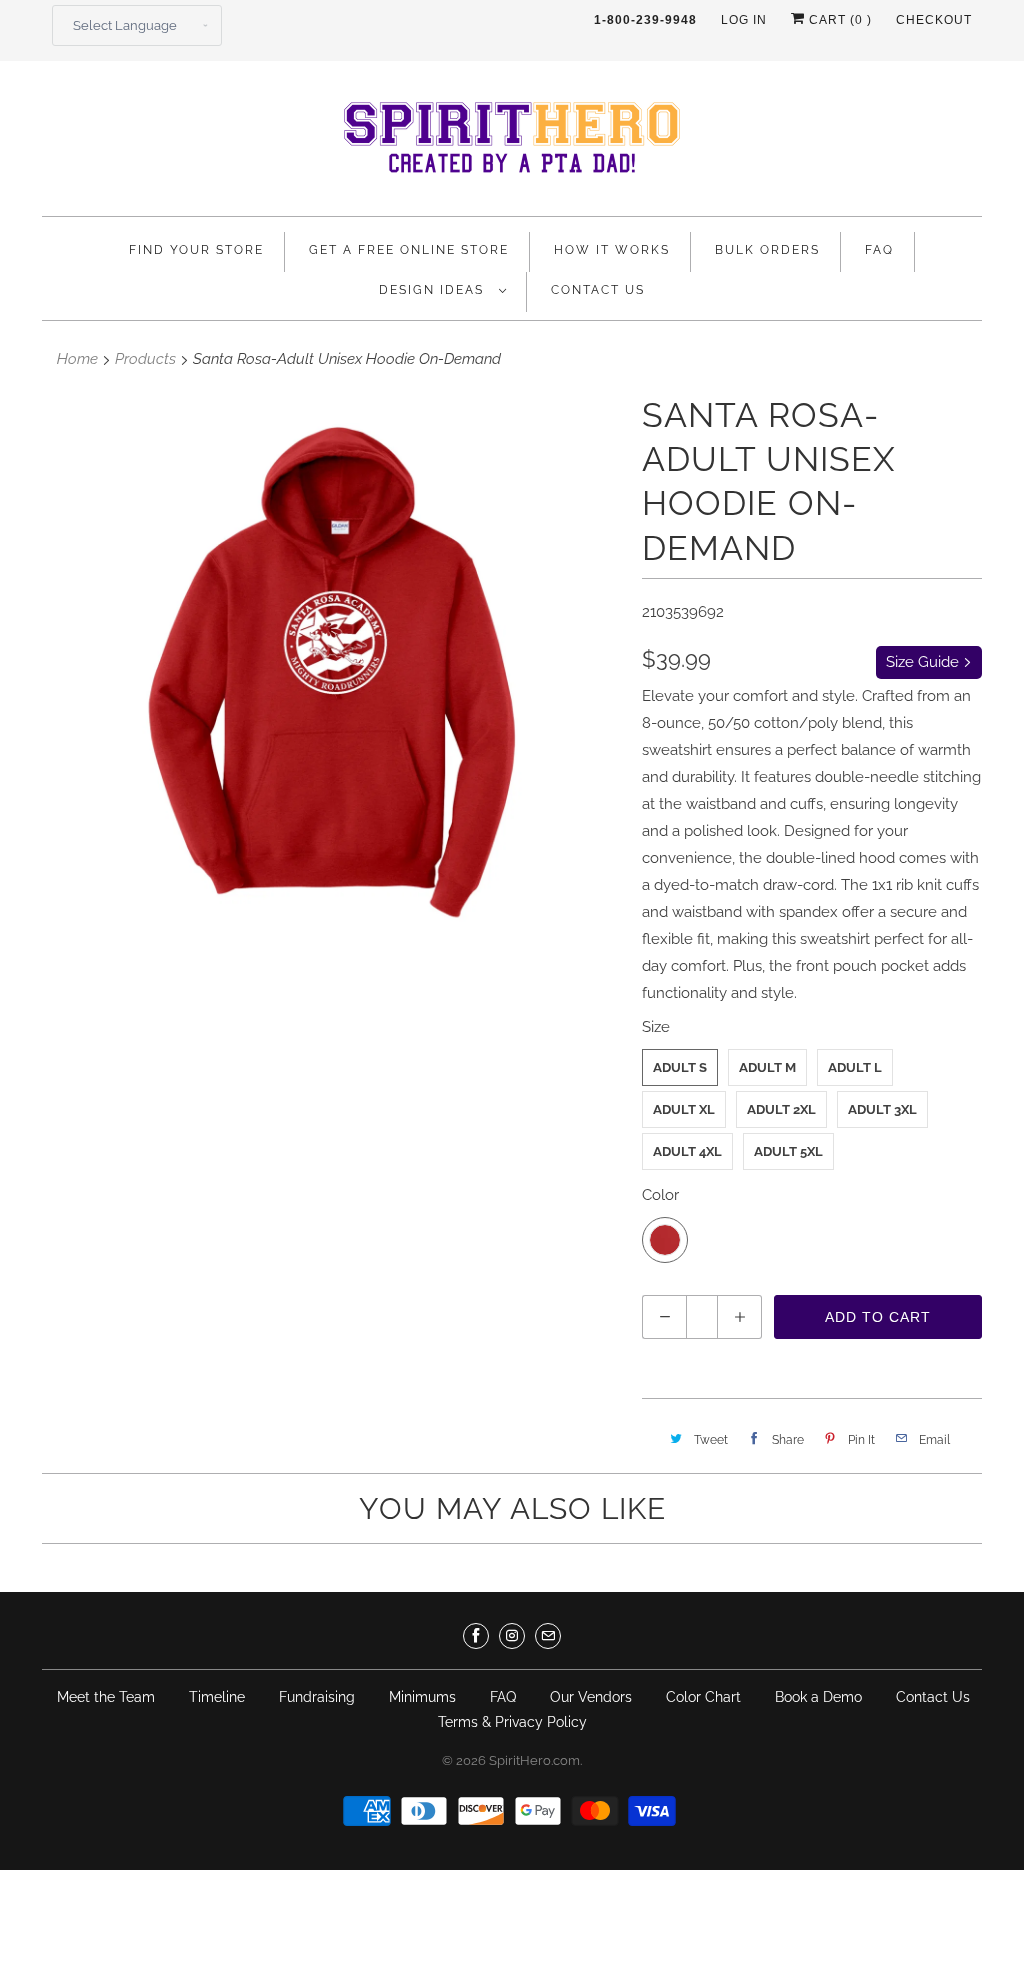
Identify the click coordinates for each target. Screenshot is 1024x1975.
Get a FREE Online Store (409, 250)
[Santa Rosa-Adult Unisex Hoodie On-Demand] (332, 676)
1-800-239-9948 (645, 20)
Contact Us (598, 290)
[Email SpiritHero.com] (548, 1636)
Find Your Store (196, 250)
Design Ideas (434, 290)
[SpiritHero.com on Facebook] (476, 1636)
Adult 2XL (781, 1109)
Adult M (767, 1067)
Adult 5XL (788, 1151)
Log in (744, 20)
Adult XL (684, 1109)
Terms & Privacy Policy (512, 1722)
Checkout (934, 20)
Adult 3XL (882, 1109)
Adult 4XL (687, 1151)
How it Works (612, 250)
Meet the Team (106, 1697)
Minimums (422, 1697)
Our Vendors (591, 1697)
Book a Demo (818, 1697)
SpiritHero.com (534, 1760)
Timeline (217, 1697)
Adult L (855, 1067)
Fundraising (317, 1697)
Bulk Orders (767, 250)
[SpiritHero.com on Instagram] (512, 1636)
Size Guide (924, 662)
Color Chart (703, 1697)
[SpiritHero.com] (512, 143)
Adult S (680, 1067)
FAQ (879, 250)
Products (145, 359)
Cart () (838, 20)
